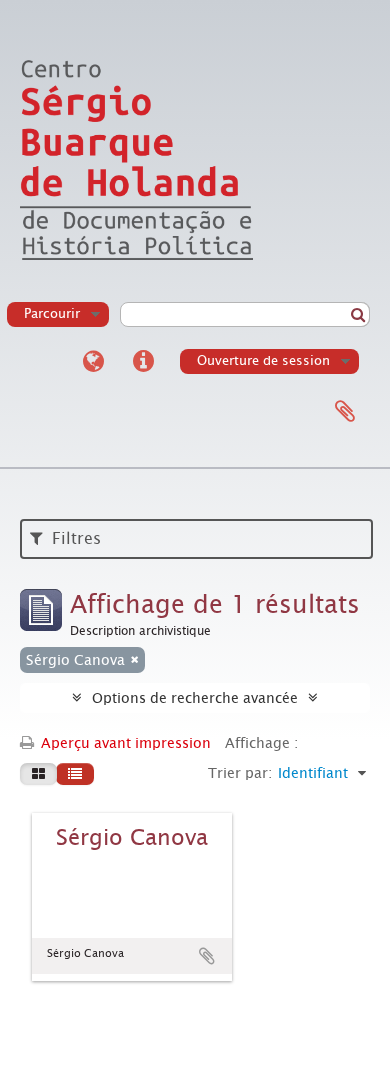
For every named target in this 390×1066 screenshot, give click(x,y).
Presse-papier (345, 412)
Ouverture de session (263, 360)
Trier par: (240, 773)
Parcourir (52, 313)
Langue (93, 362)
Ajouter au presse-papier (207, 956)
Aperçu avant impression (124, 743)
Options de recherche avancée (195, 698)
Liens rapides (143, 362)
